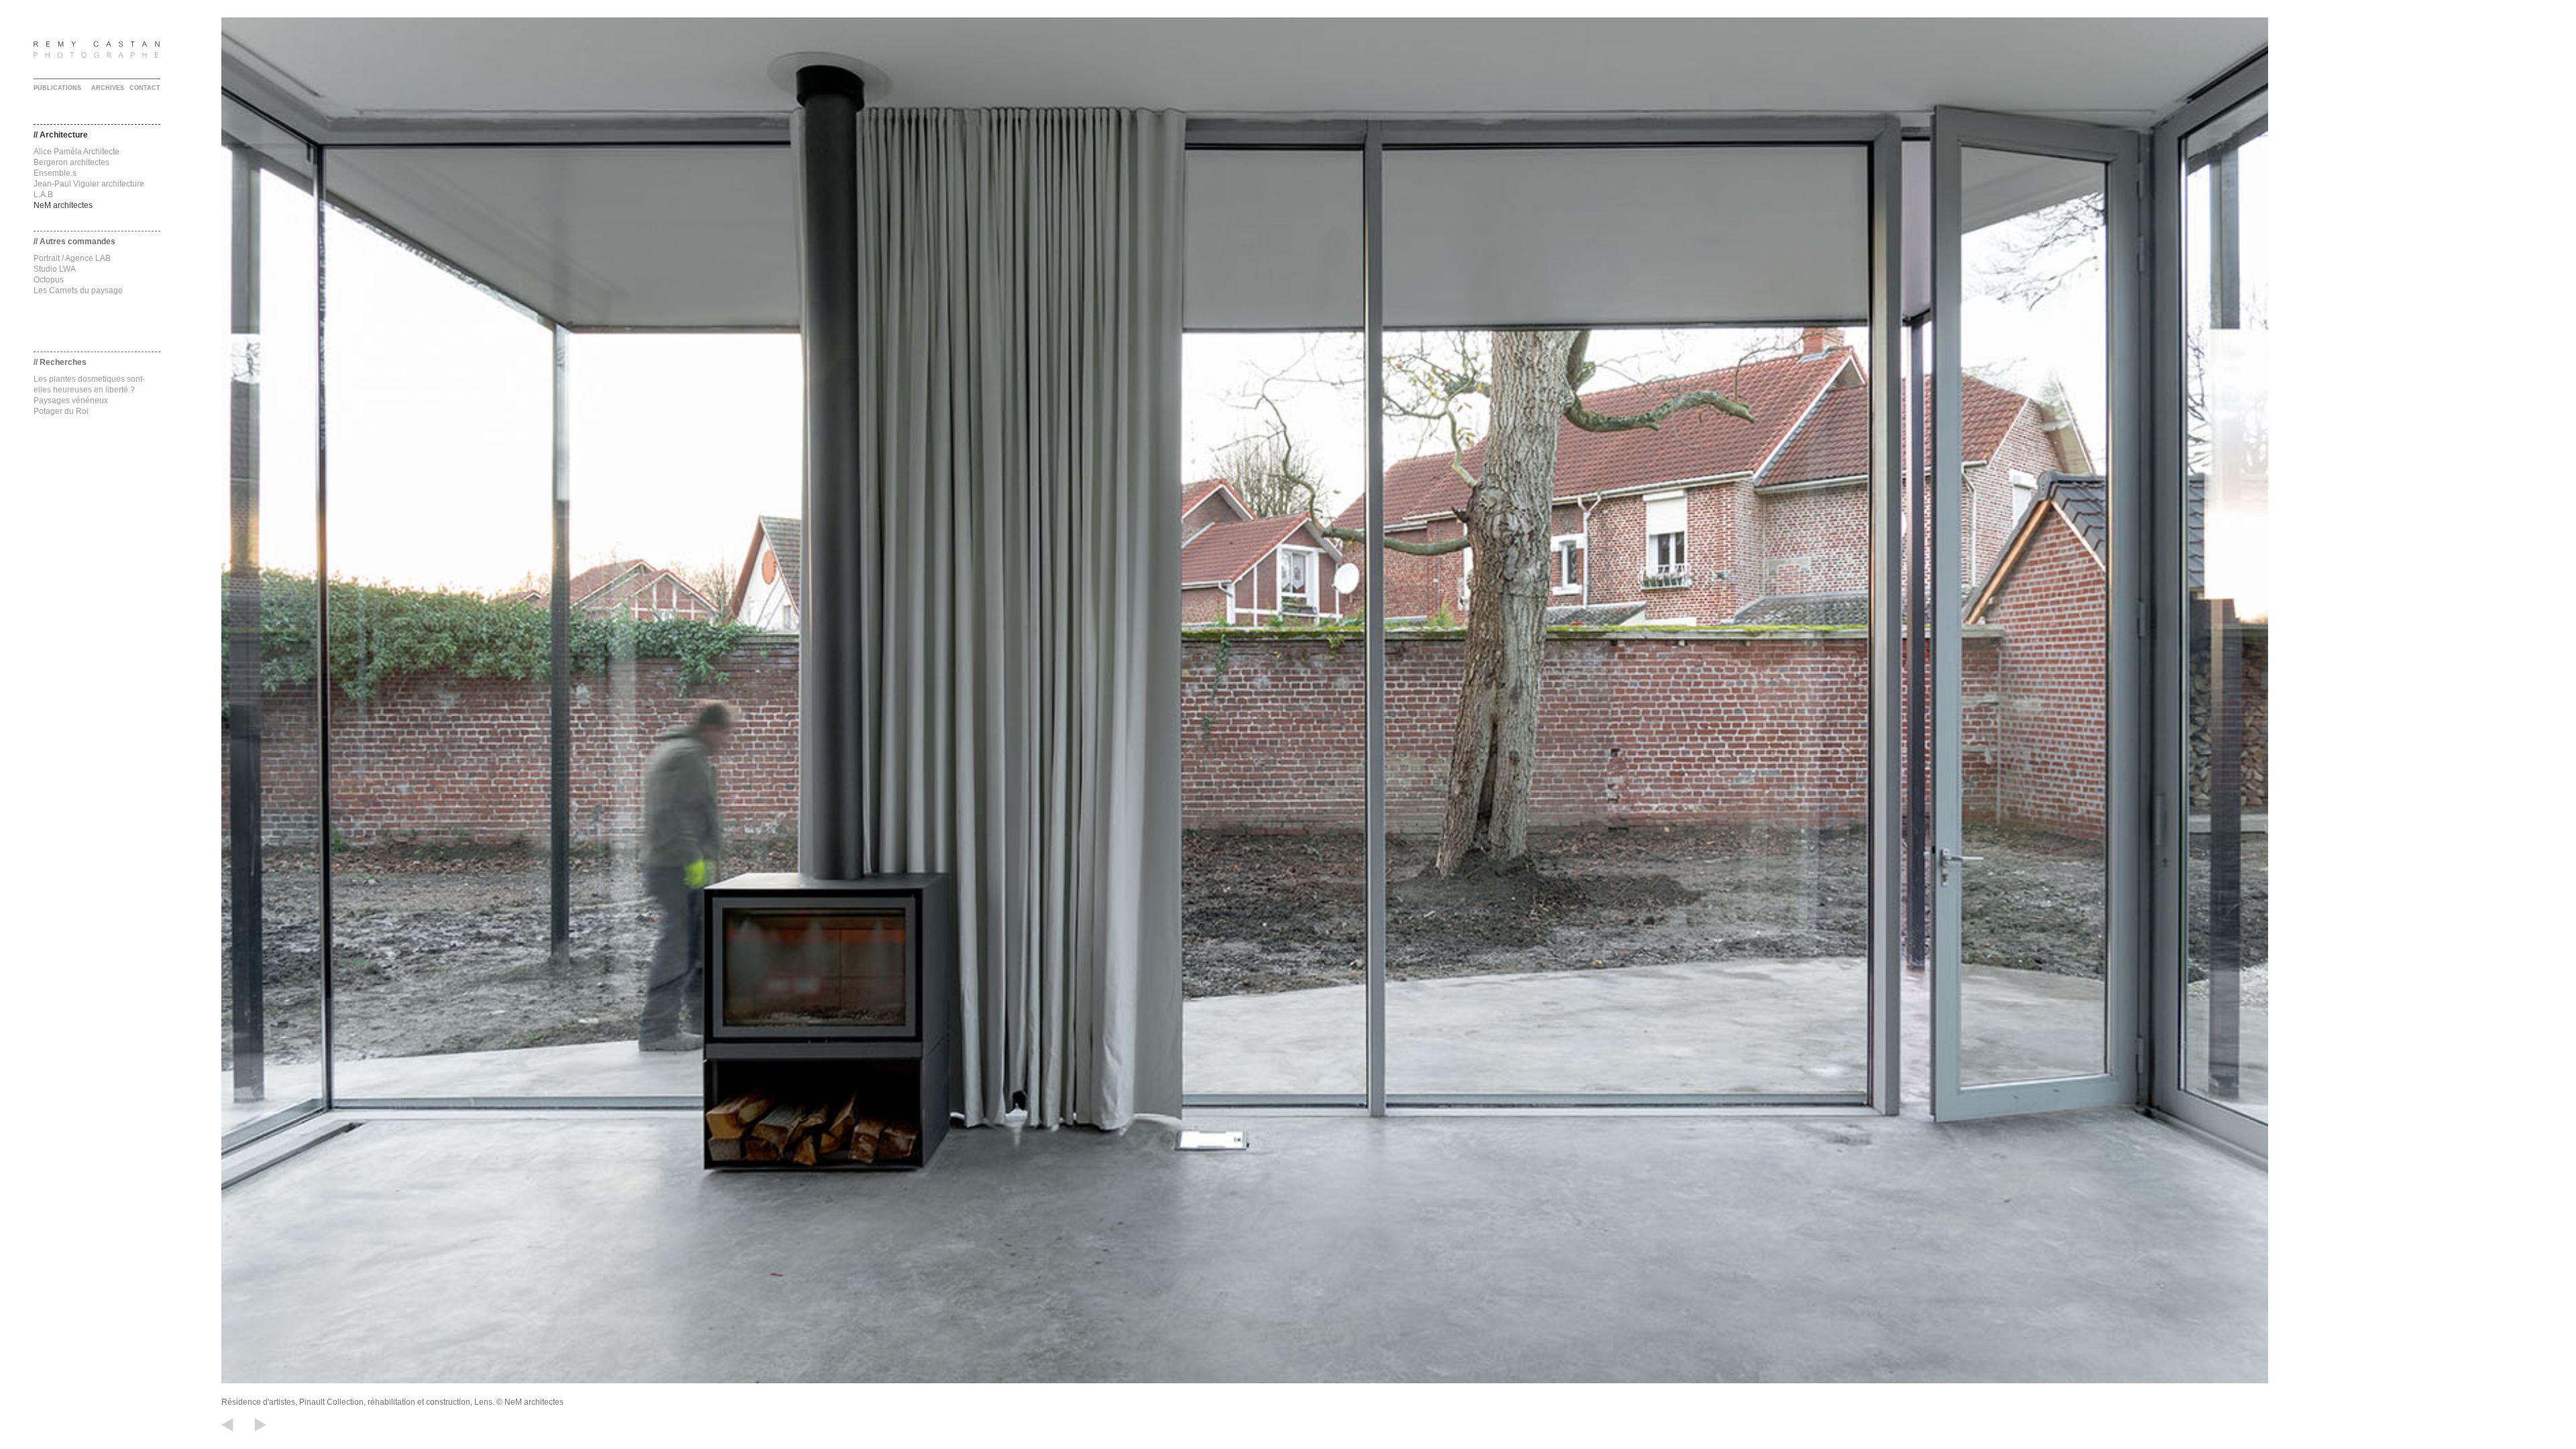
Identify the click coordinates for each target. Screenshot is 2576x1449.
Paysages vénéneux (71, 400)
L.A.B (43, 195)
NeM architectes (63, 205)
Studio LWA (55, 269)
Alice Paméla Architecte (76, 152)
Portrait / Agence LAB (72, 258)
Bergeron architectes (71, 162)
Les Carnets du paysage (78, 290)
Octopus (49, 280)
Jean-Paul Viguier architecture (89, 184)
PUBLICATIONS (57, 88)
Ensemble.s (55, 173)
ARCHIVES (108, 88)
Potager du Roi (61, 411)
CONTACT (145, 88)
